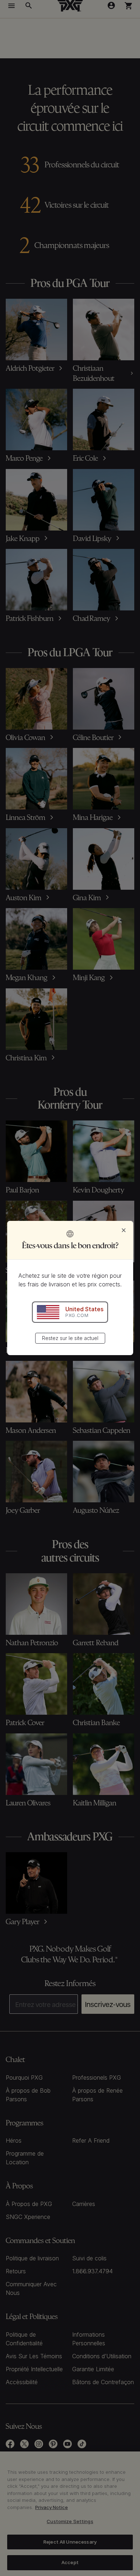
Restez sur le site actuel (70, 1338)
